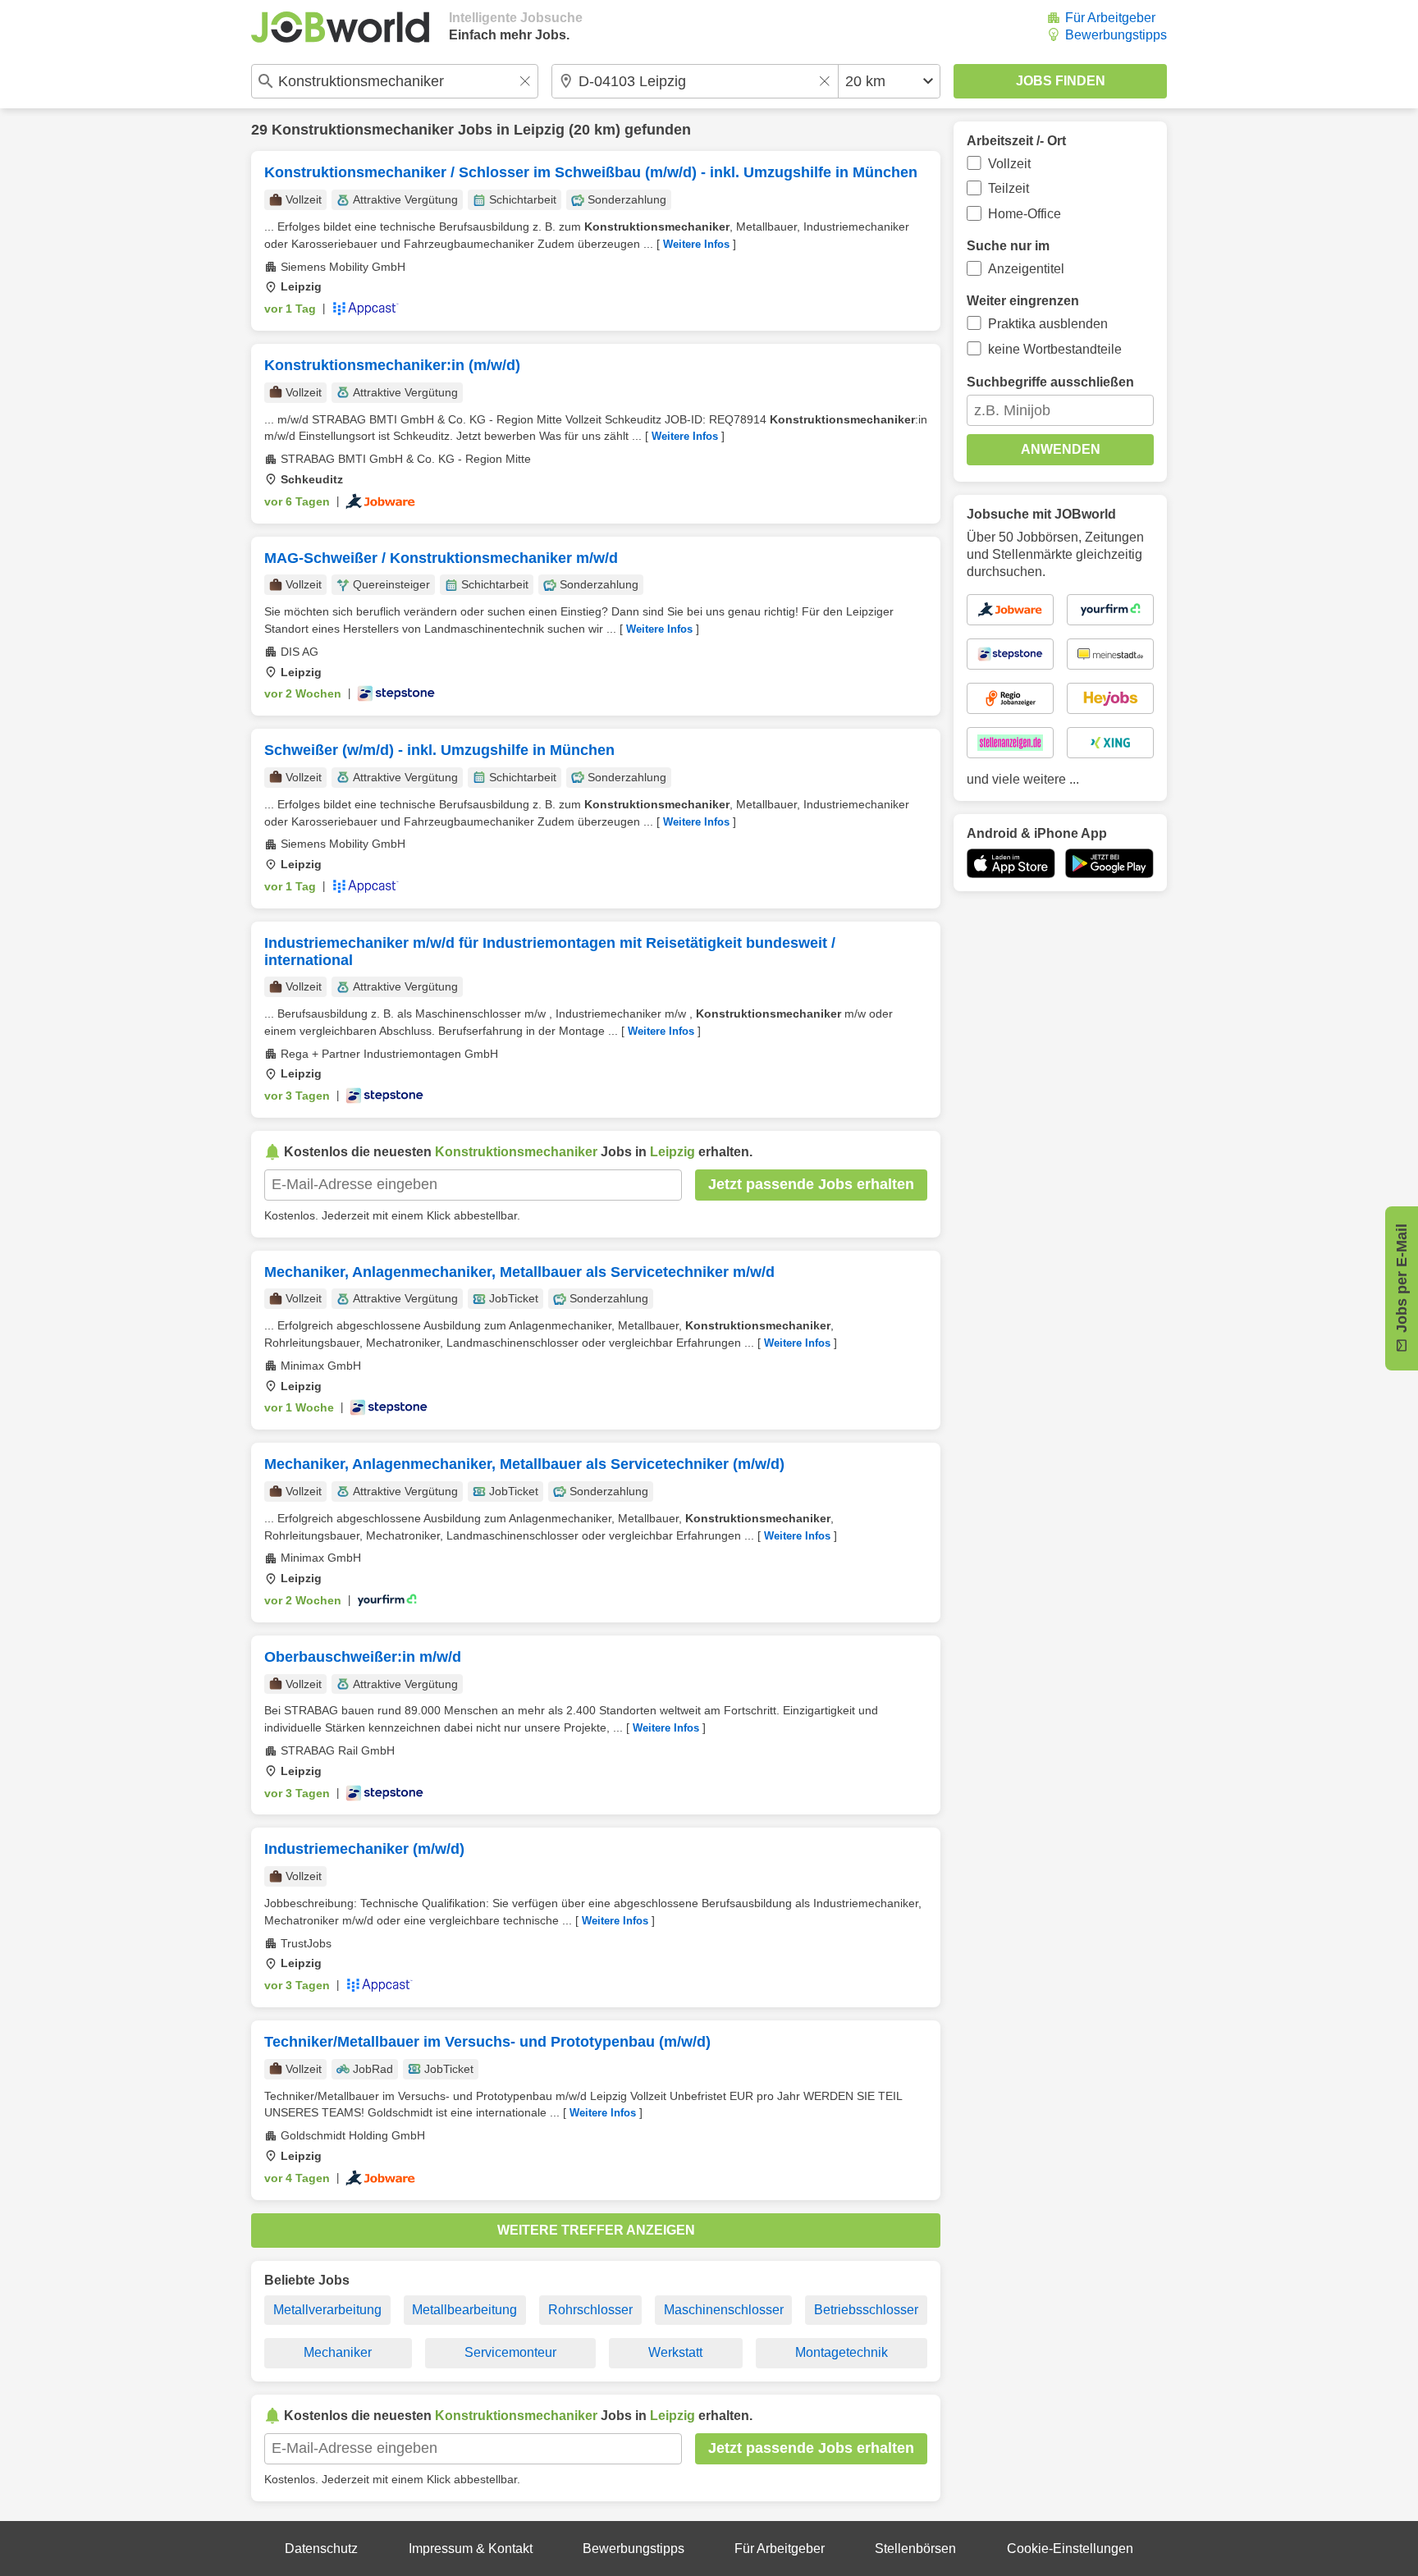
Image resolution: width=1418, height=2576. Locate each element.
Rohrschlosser (590, 2310)
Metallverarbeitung (327, 2310)
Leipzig (539, 130)
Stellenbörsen (915, 2549)
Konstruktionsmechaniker (363, 130)
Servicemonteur (510, 2352)
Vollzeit (1009, 164)
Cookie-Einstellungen (1070, 2549)
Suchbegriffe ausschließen (1050, 382)
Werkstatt (675, 2352)
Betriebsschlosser (866, 2310)
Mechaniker (338, 2352)
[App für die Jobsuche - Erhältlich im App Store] (1011, 863)
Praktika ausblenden (1048, 324)
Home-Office (1025, 214)
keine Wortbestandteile (1055, 349)
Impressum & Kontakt (471, 2549)
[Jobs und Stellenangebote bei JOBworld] (340, 27)
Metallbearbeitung (464, 2310)
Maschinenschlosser (724, 2310)
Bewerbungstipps (1116, 35)
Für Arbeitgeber (1110, 18)
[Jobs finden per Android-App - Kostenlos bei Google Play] (1109, 863)
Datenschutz (321, 2549)
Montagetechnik (842, 2352)
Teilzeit (1009, 188)
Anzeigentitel (1026, 269)
